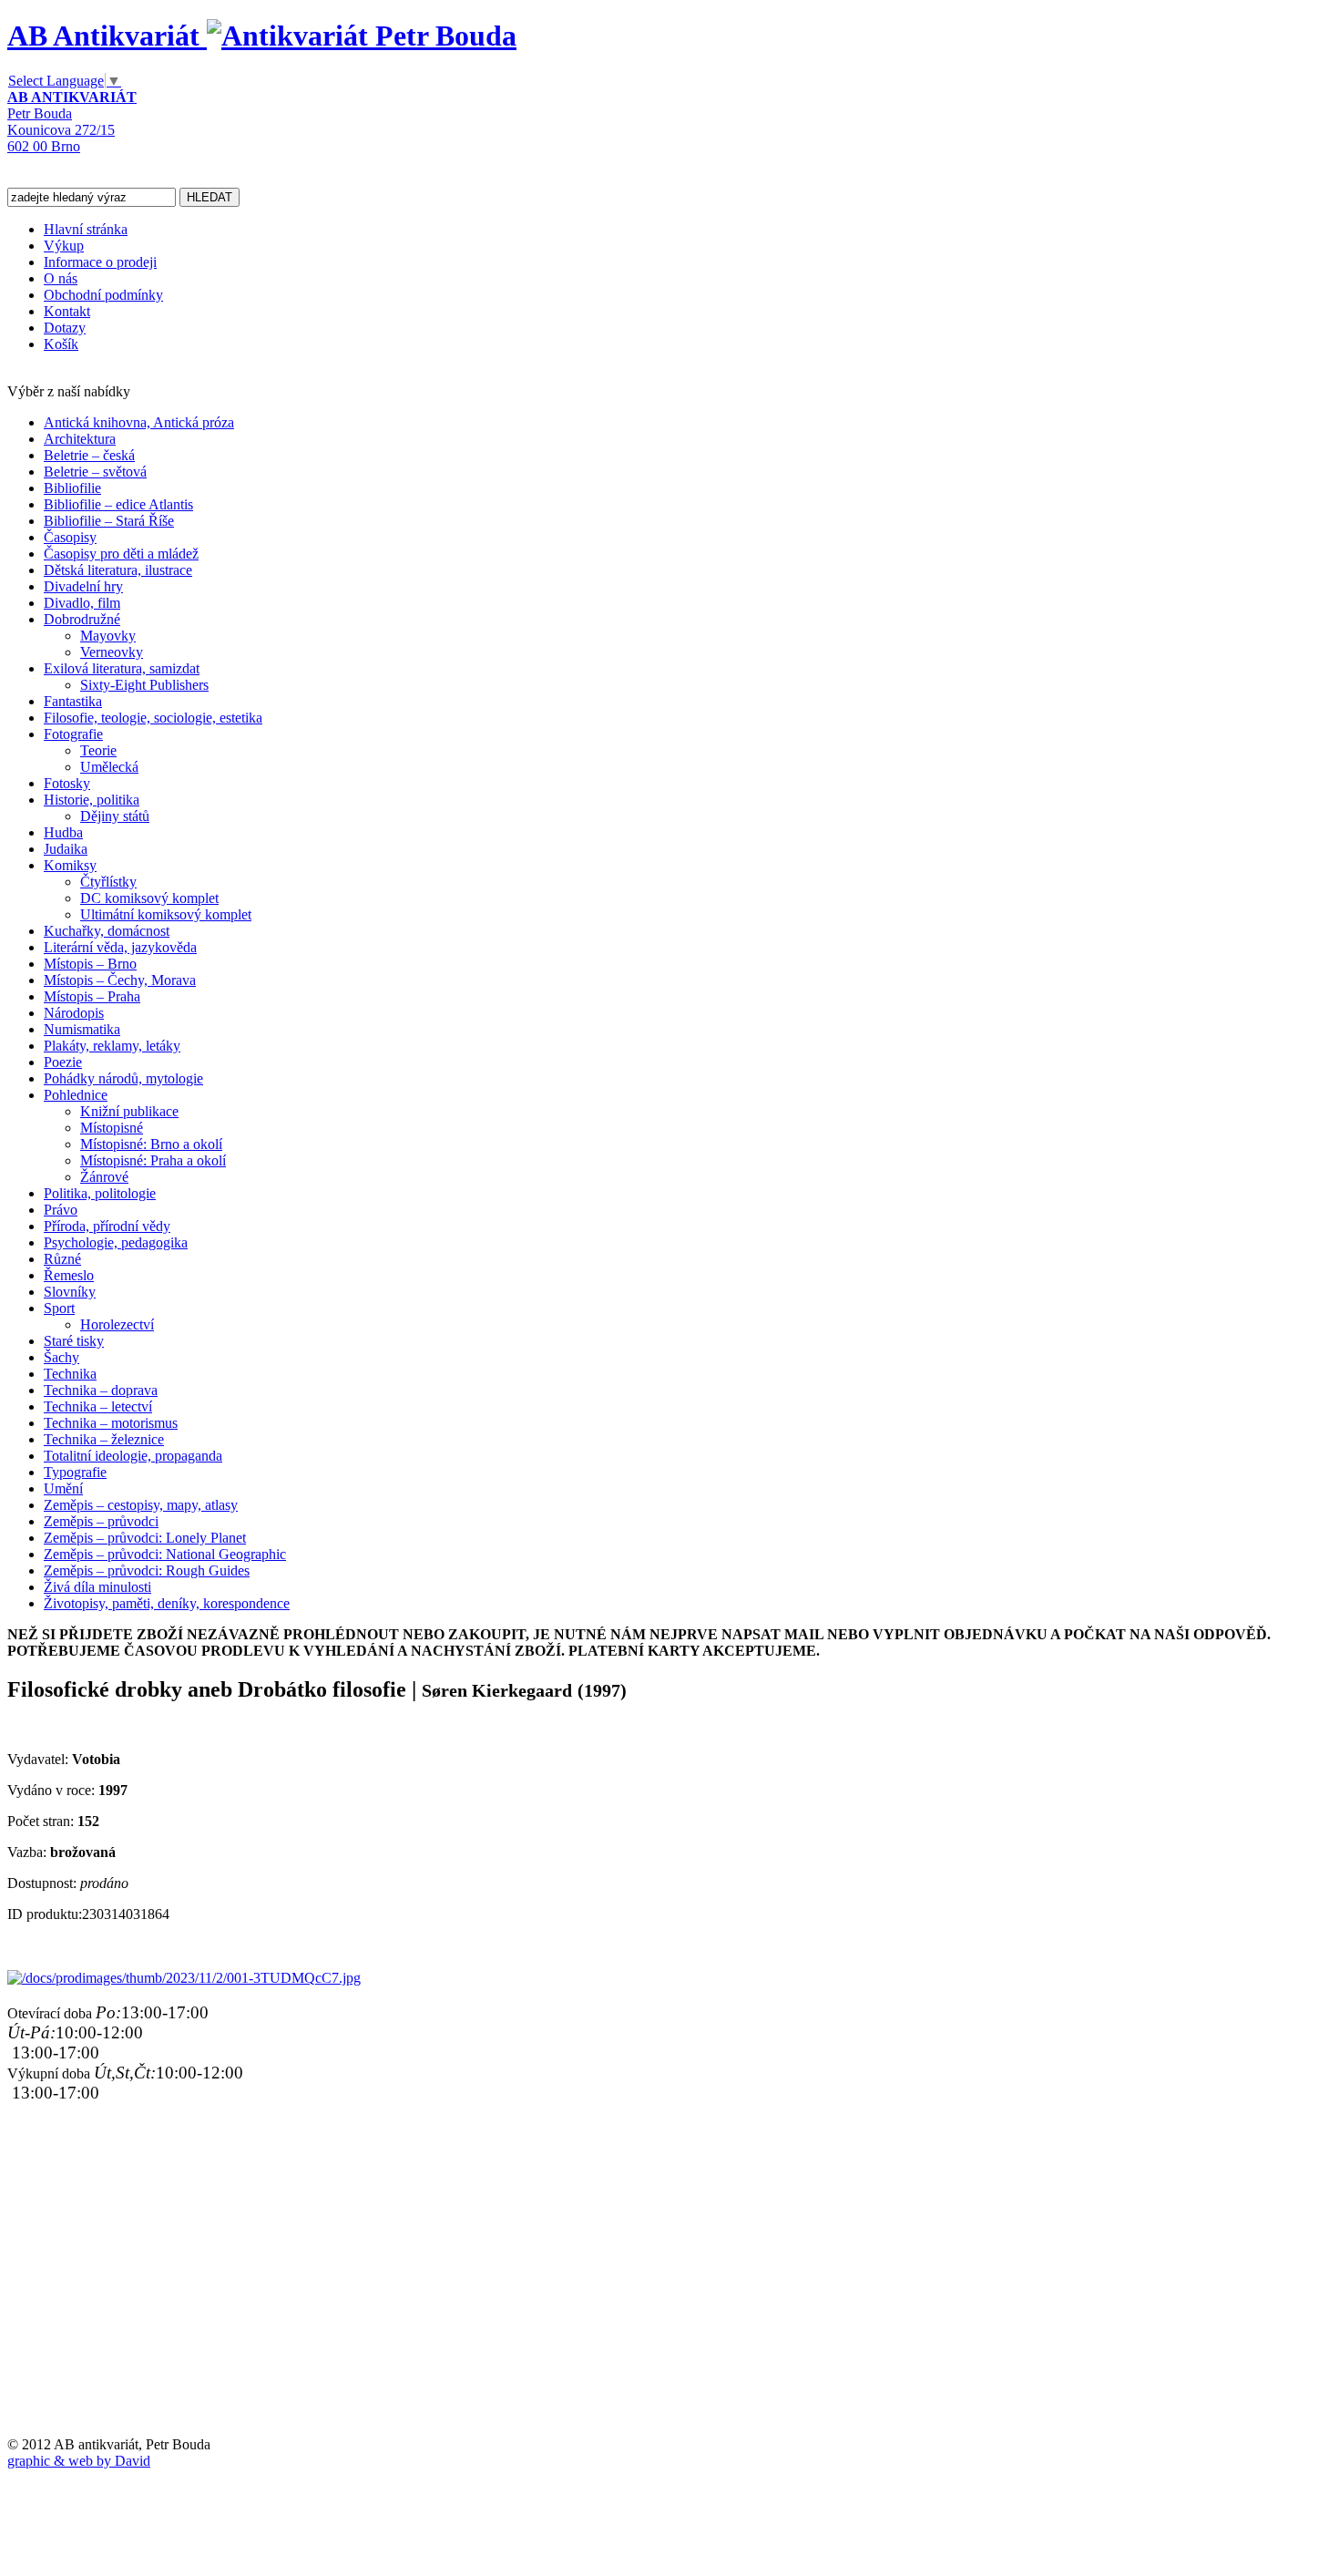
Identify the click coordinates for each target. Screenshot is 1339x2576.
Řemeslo (69, 1275)
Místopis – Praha (92, 996)
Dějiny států (115, 816)
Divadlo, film (82, 603)
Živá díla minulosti (97, 1587)
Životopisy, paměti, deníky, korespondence (167, 1603)
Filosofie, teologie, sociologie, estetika (153, 718)
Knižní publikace (129, 1111)
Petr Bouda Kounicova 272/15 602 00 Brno (72, 122)
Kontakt (67, 311)
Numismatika (82, 1029)
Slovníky (70, 1292)
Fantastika (73, 701)
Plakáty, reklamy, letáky (112, 1046)
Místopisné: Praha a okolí (153, 1160)
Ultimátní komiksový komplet (166, 914)
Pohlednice (76, 1095)
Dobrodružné (82, 619)
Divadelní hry (83, 586)
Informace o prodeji (100, 262)
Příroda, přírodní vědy (107, 1226)
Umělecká (109, 767)
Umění (63, 1488)
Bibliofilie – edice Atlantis (118, 504)
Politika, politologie (100, 1193)
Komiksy (70, 865)
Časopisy (70, 537)
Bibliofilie (72, 488)
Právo (61, 1210)
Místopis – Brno (90, 964)
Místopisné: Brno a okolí (151, 1144)
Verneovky (112, 652)
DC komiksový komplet (149, 898)
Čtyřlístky (108, 882)
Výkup (64, 246)
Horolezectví (117, 1324)
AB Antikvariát (107, 36)
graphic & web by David (79, 2461)
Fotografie (73, 734)
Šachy (61, 1357)
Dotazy (65, 328)
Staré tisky (74, 1341)
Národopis (74, 1013)
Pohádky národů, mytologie (123, 1078)
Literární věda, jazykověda (120, 947)
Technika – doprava (101, 1390)
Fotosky (67, 783)
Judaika (66, 849)
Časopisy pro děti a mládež (121, 554)
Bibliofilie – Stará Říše (109, 521)
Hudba (63, 832)
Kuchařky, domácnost (107, 931)
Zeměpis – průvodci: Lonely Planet (145, 1538)
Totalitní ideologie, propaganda (133, 1456)
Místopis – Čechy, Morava (120, 980)
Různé (62, 1259)
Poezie (63, 1062)
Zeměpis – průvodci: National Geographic (165, 1554)
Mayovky (108, 636)
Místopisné (112, 1128)
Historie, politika (92, 800)
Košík (61, 344)
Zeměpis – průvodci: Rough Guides (147, 1570)
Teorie (98, 750)
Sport (59, 1308)
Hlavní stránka (86, 229)
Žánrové (104, 1177)
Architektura (80, 439)
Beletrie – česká (89, 455)
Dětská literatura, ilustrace (118, 570)
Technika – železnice (104, 1439)
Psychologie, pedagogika (116, 1242)
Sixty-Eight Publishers (144, 685)
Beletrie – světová (95, 472)
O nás (61, 278)
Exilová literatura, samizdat (122, 668)
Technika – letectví (98, 1406)
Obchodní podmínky (103, 295)
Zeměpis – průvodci (101, 1521)
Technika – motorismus (111, 1423)
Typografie (75, 1472)
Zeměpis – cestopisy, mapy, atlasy (141, 1505)
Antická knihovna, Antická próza (139, 422)
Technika (70, 1374)
